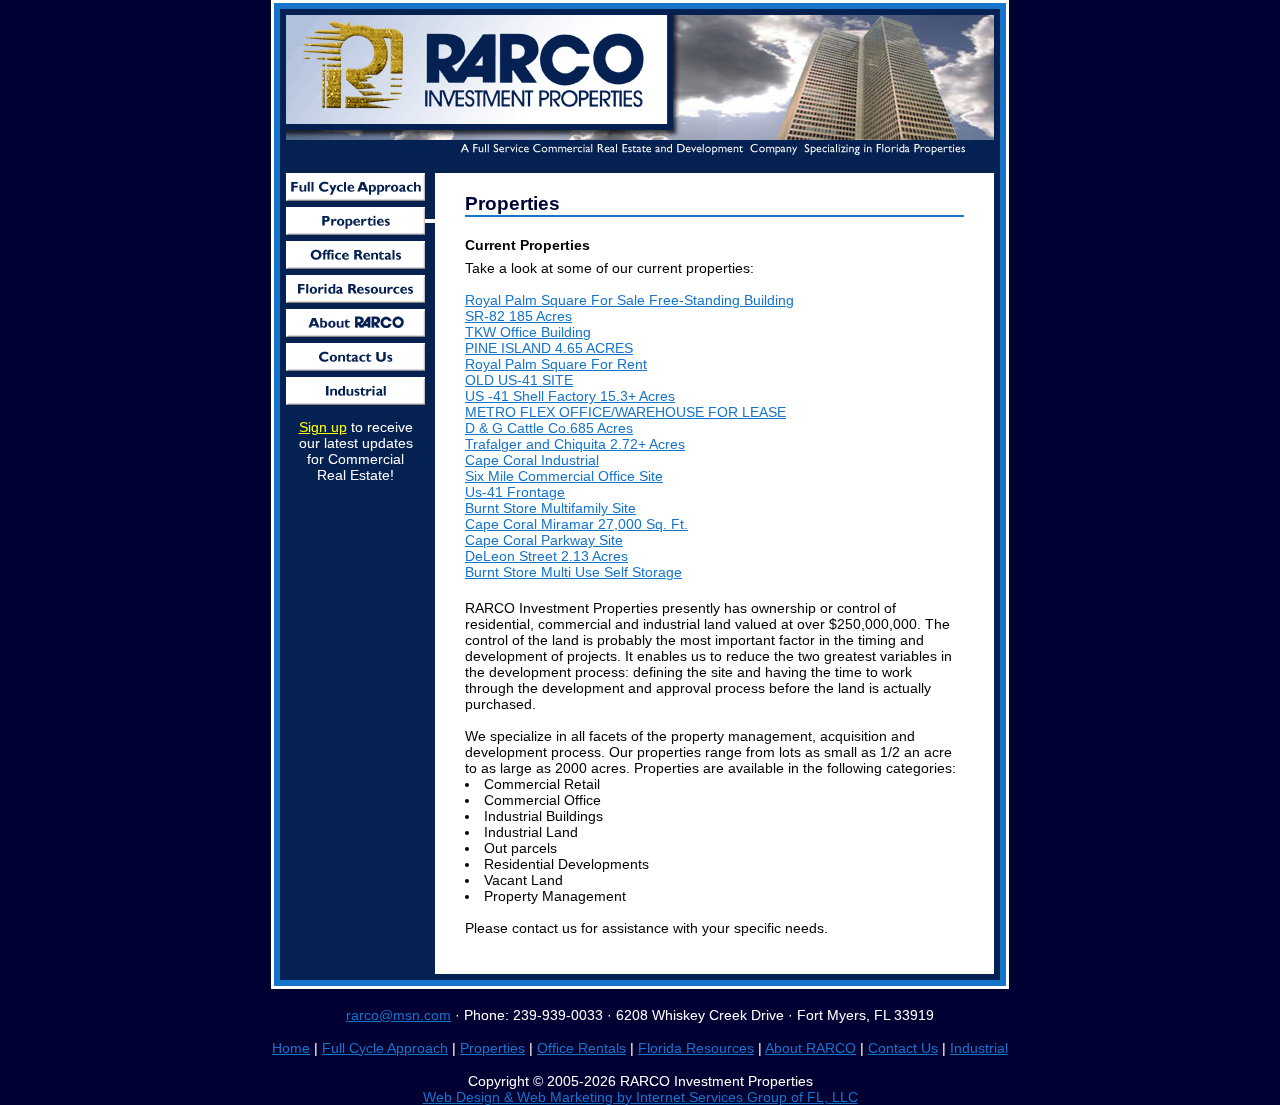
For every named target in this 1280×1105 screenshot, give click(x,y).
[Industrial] (355, 391)
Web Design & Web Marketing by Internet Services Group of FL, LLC (640, 1097)
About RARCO (810, 1048)
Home (291, 1048)
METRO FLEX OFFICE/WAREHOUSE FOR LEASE (625, 412)
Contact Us (903, 1048)
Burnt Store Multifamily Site (550, 508)
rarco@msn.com (398, 1015)
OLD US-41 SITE (519, 380)
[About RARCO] (355, 323)
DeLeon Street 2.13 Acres (546, 556)
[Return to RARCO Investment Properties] (479, 124)
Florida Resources (696, 1048)
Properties (492, 1048)
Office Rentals (581, 1048)
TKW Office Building (528, 332)
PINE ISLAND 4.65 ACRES (549, 348)
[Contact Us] (355, 357)
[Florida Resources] (355, 289)
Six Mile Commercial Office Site (564, 476)
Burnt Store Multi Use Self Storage (573, 572)
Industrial (979, 1048)
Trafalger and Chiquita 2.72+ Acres (575, 444)
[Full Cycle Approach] (355, 187)
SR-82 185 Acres (518, 316)
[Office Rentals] (355, 255)
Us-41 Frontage (515, 492)
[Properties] (355, 221)
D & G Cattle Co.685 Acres (549, 428)
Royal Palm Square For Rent (556, 364)
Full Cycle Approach (385, 1048)
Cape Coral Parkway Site (544, 540)
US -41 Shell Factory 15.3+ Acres (570, 396)
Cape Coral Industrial (532, 460)
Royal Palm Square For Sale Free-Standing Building (629, 300)
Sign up (323, 427)
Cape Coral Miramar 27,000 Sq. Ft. (576, 524)
